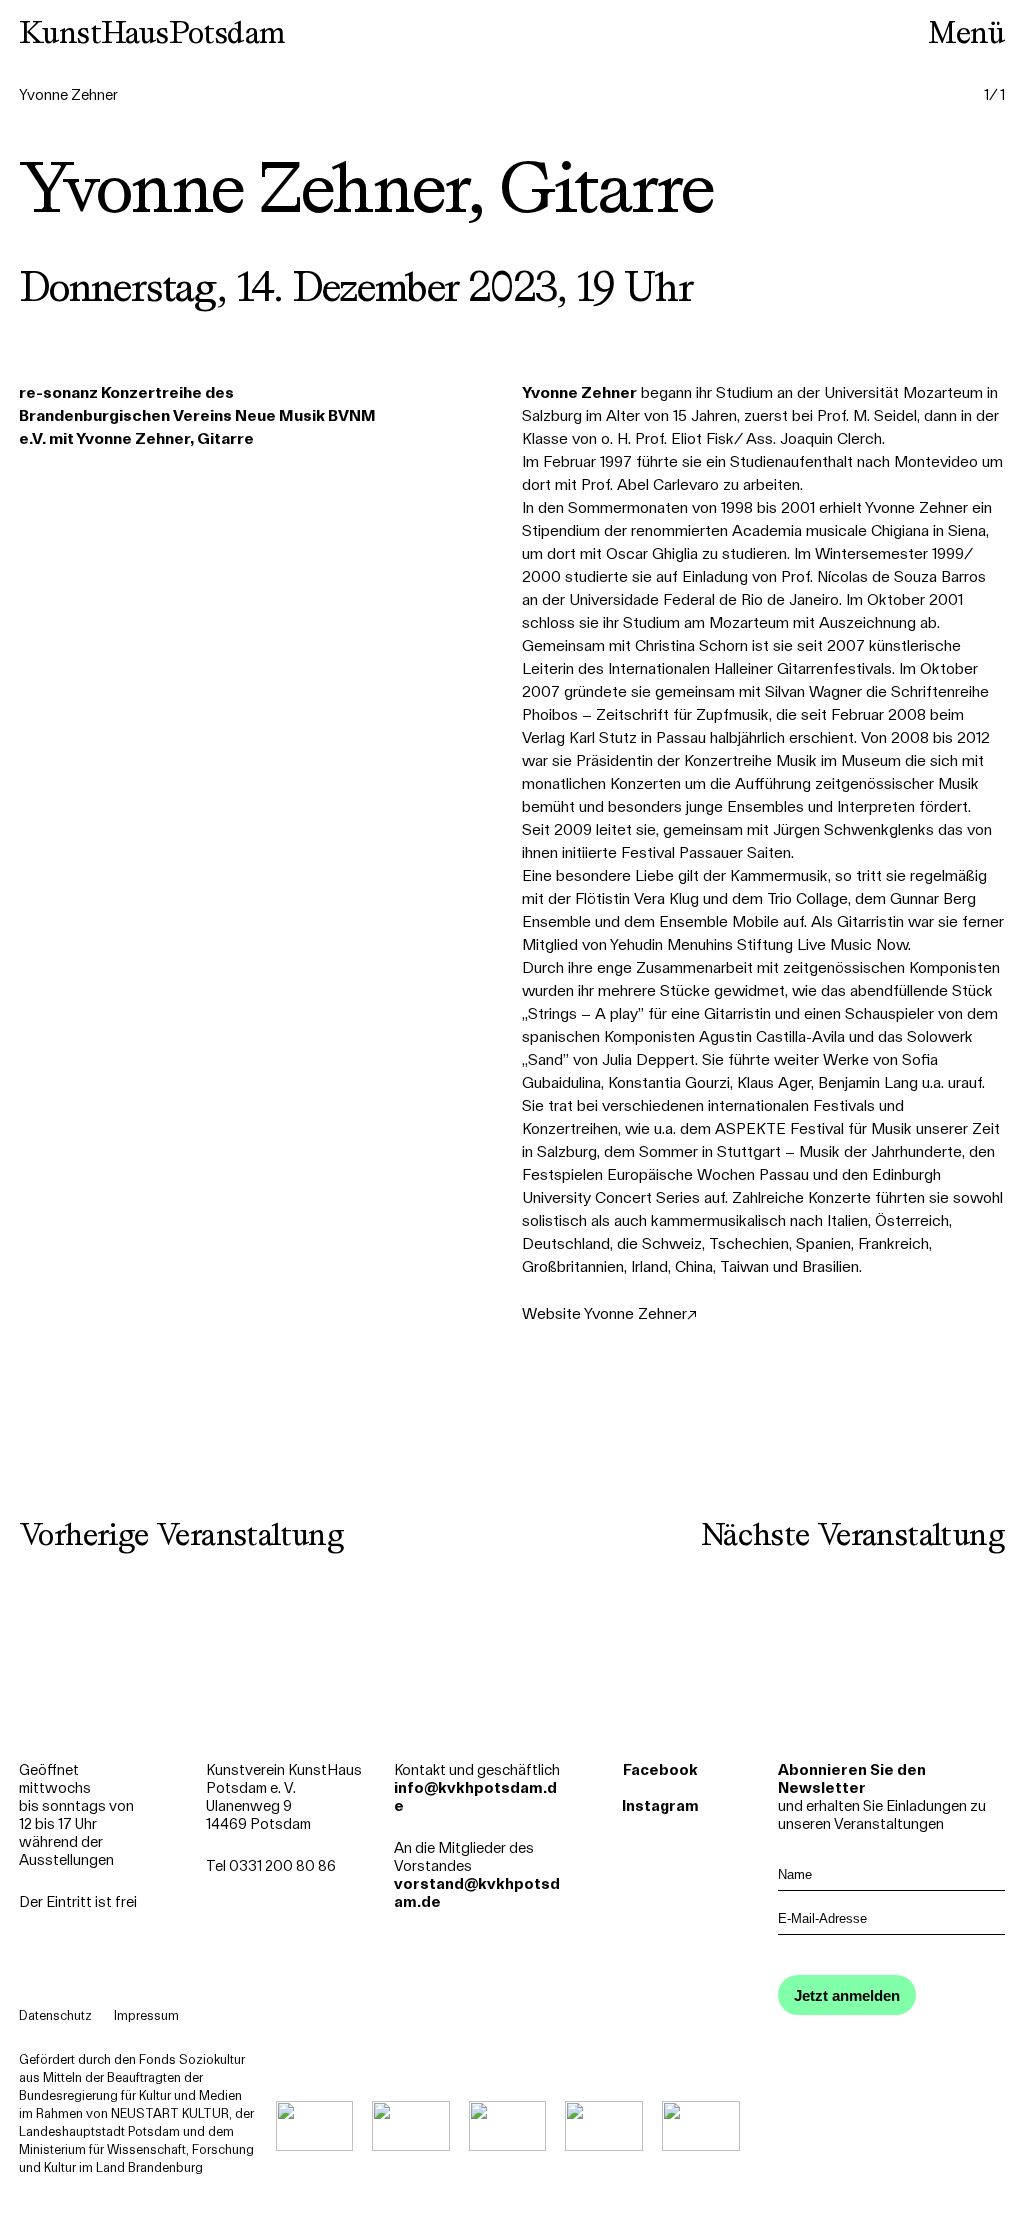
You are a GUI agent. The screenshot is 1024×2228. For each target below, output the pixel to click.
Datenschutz (55, 2015)
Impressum (146, 2015)
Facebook (660, 1770)
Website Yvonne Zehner (604, 1313)
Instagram (660, 1806)
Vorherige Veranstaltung (181, 1534)
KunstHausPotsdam (152, 32)
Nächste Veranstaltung (853, 1534)
